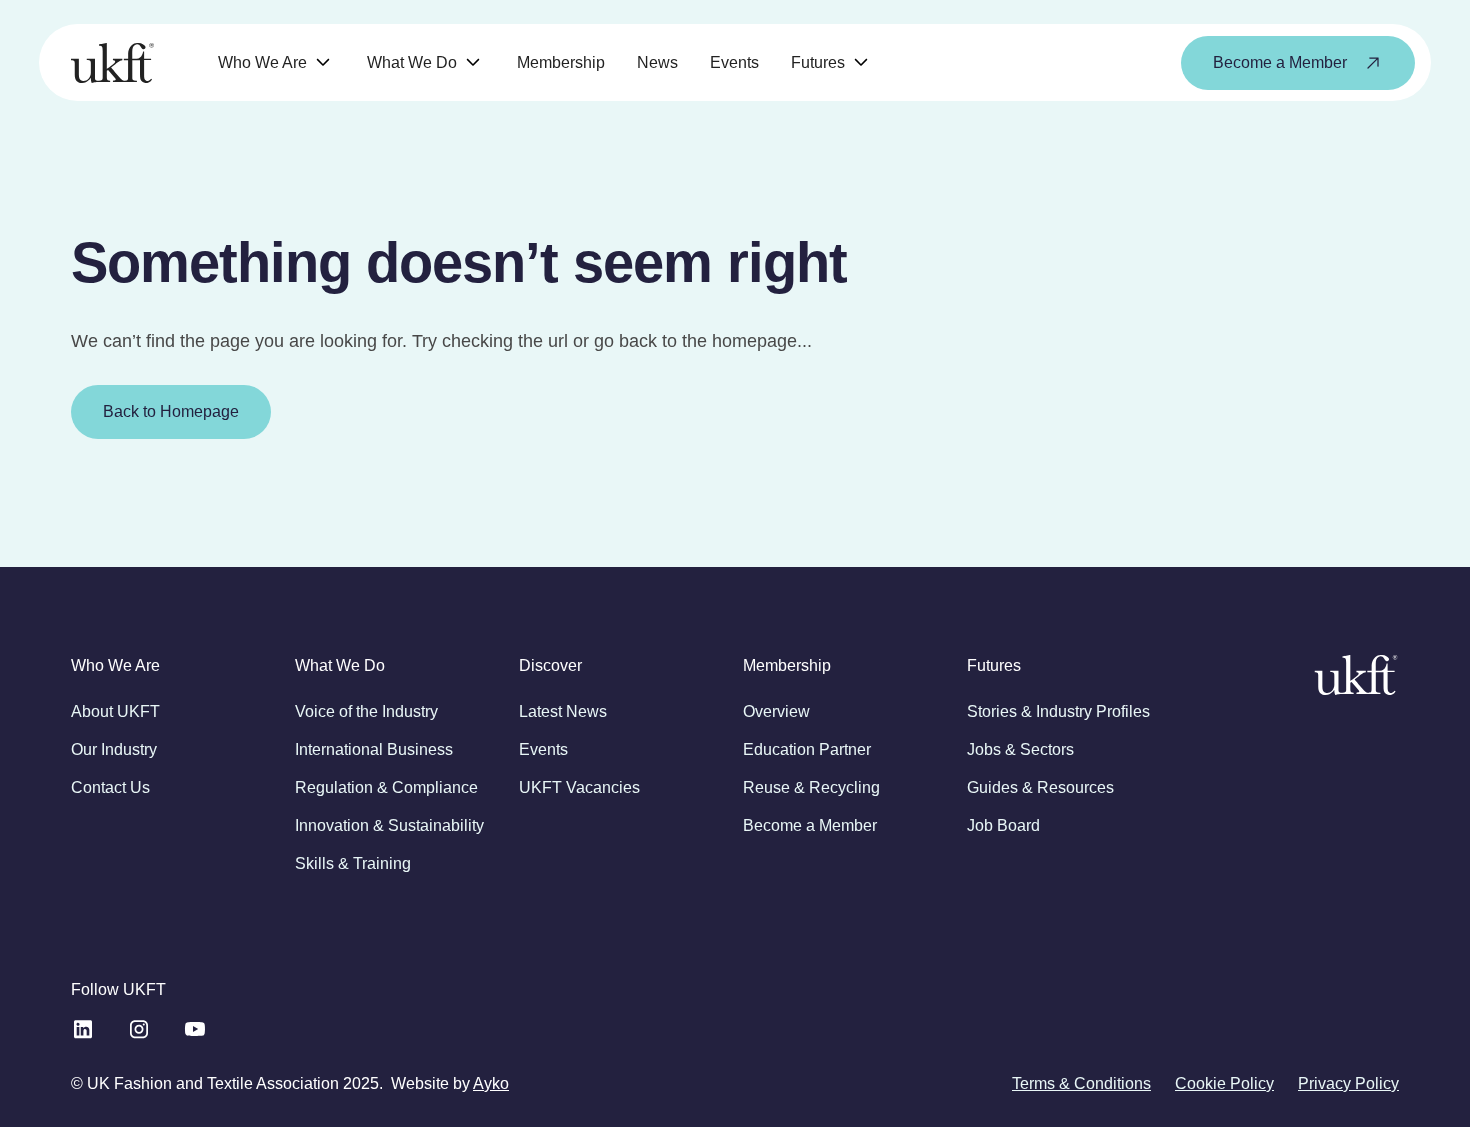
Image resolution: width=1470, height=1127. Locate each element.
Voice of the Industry (366, 711)
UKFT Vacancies (579, 787)
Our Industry (114, 749)
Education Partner (807, 749)
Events (734, 62)
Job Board (1003, 825)
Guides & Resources (1040, 787)
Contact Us (110, 787)
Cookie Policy (1224, 1083)
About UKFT (115, 711)
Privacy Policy (1348, 1083)
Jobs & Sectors (1020, 749)
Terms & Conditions (1081, 1083)
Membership (561, 62)
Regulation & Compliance (386, 787)
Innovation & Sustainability (389, 825)
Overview (776, 711)
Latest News (563, 711)
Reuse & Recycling (811, 787)
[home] (112, 63)
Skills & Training (353, 863)
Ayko (491, 1083)
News (657, 62)
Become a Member (810, 825)
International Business (374, 749)
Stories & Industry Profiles (1058, 711)
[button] (276, 62)
